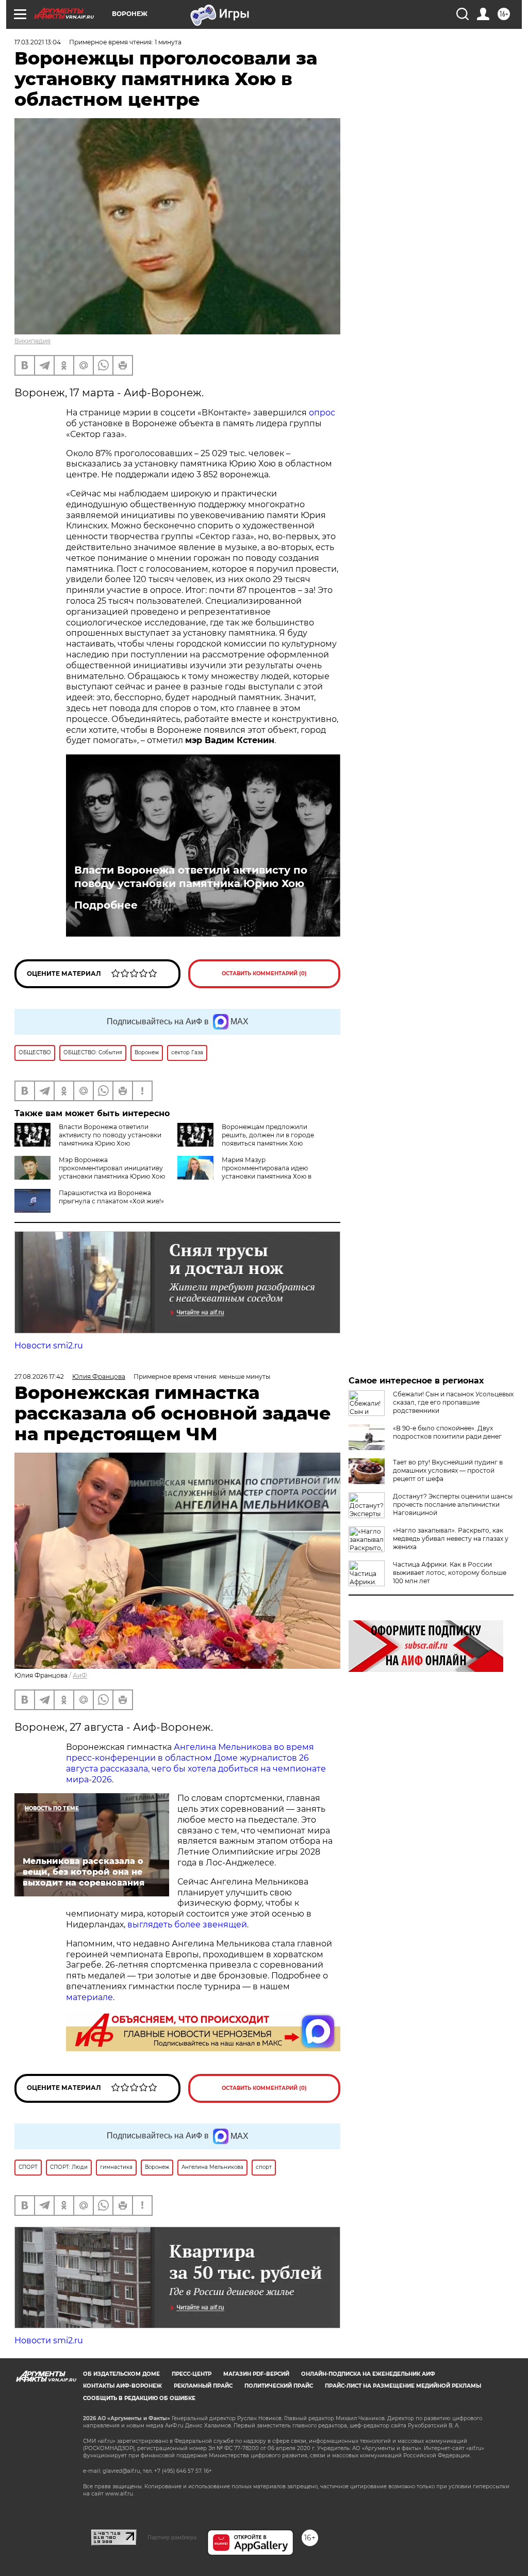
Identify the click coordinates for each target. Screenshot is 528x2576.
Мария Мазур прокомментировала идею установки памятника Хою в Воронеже (244, 1172)
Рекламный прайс (203, 2386)
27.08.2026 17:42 (39, 1376)
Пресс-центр (192, 2374)
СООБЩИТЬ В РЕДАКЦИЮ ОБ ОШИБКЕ (139, 2398)
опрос (322, 413)
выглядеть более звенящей (187, 1925)
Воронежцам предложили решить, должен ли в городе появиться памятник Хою (268, 1135)
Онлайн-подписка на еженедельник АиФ (368, 2374)
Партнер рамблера (172, 2537)
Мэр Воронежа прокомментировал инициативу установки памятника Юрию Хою (112, 1168)
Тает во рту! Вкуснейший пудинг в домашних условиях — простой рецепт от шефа (448, 1470)
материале (89, 1997)
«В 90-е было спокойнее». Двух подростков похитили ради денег (447, 1432)
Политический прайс (279, 2386)
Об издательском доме (121, 2374)
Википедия (32, 341)
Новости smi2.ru (49, 1346)
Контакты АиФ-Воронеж (122, 2386)
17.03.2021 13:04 (38, 42)
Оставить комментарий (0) (264, 973)
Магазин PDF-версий (256, 2374)
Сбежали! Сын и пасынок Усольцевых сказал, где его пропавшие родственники (453, 1402)
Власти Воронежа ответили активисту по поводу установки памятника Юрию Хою (191, 877)
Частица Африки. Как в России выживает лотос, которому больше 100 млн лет (450, 1573)
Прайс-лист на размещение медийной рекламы (403, 2386)
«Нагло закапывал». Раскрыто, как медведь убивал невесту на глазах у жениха (451, 1539)
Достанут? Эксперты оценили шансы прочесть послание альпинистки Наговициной (453, 1504)
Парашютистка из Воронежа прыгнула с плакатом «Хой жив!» (111, 1197)
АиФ (80, 1675)
